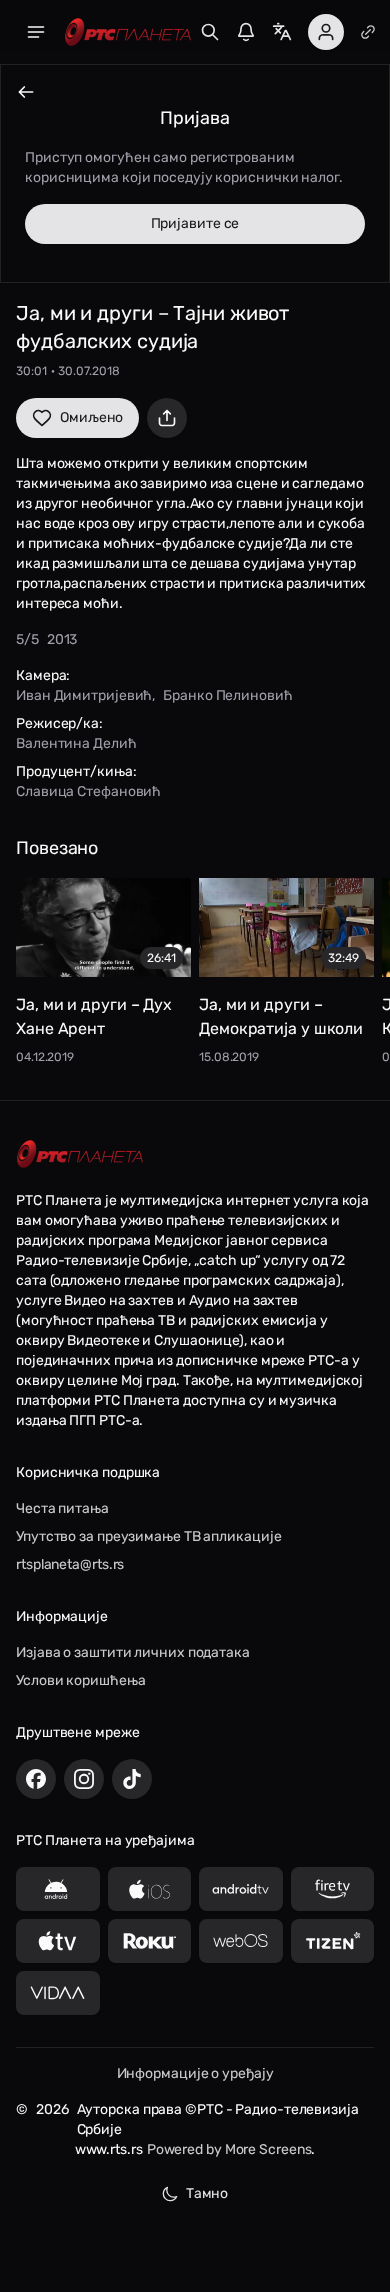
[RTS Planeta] (128, 32)
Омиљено (91, 417)
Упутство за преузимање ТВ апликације (148, 1536)
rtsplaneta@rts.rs (70, 1564)
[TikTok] (132, 1779)
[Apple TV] (58, 1941)
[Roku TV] (150, 1941)
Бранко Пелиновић (227, 695)
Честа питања (62, 1508)
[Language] (282, 32)
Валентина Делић (76, 743)
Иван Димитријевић (84, 695)
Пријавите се (195, 223)
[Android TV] (241, 1889)
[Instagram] (84, 1779)
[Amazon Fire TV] (333, 1889)
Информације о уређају (195, 2073)
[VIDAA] (58, 1993)
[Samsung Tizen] (333, 1941)
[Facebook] (36, 1779)
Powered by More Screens (229, 2149)
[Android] (58, 1889)
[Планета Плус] (368, 32)
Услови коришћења (80, 1680)
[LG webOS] (241, 1941)
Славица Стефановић (88, 791)
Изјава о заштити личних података (133, 1652)
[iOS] (150, 1889)
